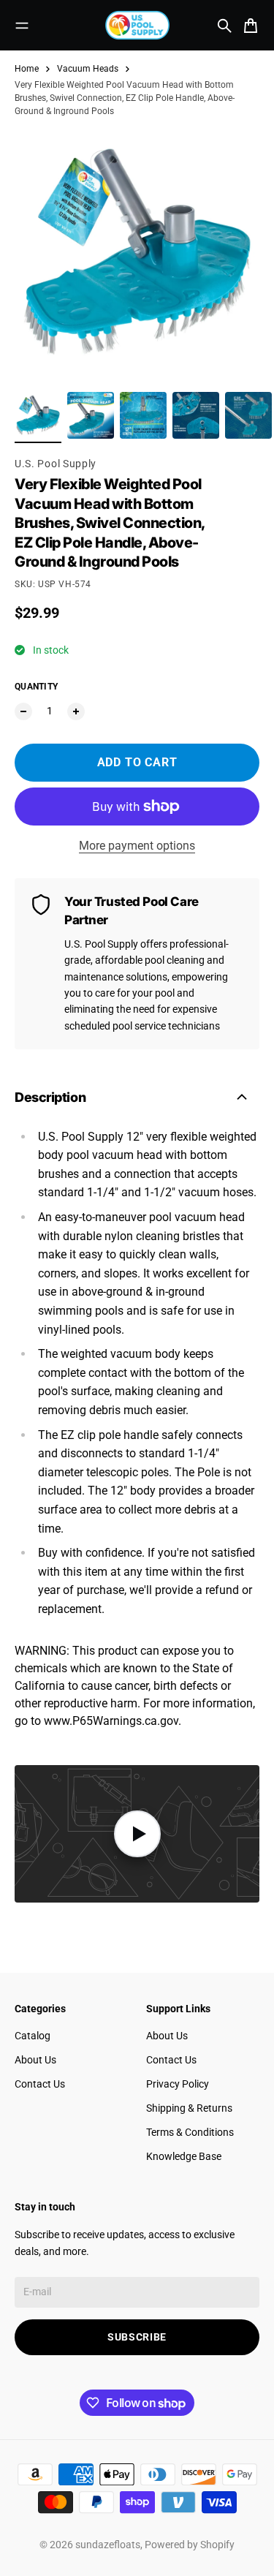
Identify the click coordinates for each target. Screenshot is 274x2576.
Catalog (33, 2036)
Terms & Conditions (190, 2132)
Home (27, 69)
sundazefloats (108, 2545)
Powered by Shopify (190, 2545)
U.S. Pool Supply (56, 464)
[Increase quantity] (76, 711)
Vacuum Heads (88, 69)
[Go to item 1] (38, 415)
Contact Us (40, 2084)
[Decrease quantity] (23, 711)
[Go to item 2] (91, 415)
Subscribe (137, 2337)
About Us (35, 2060)
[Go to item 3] (143, 415)
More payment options (137, 846)
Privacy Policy (178, 2084)
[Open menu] (22, 26)
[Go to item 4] (196, 415)
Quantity (36, 687)
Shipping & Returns (189, 2108)
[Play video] (137, 1834)
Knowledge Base (184, 2156)
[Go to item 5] (248, 415)
